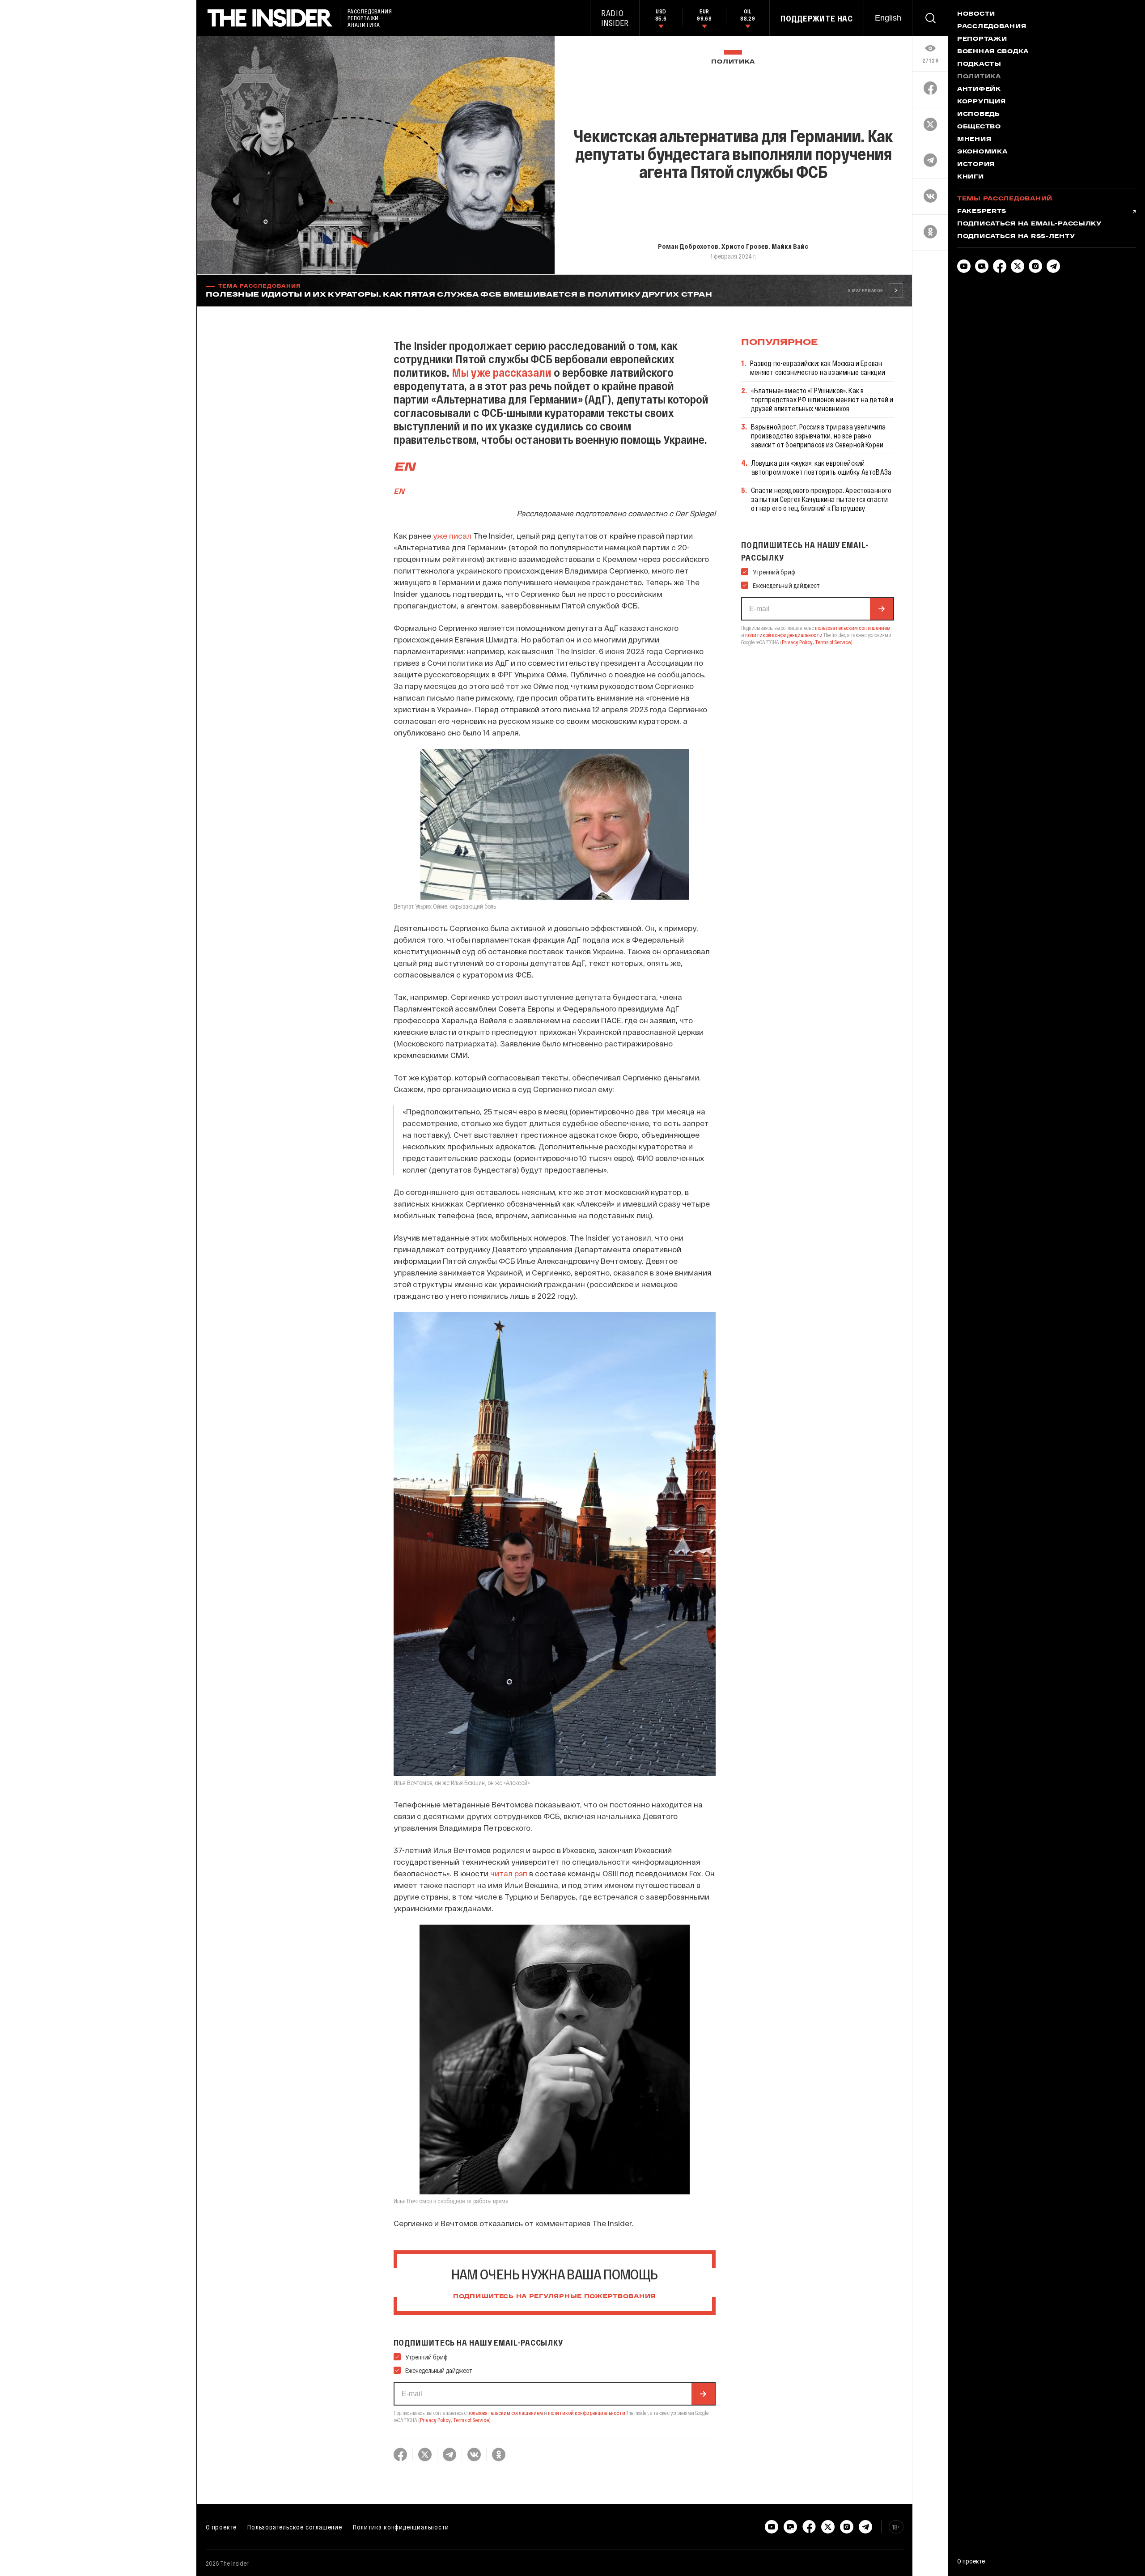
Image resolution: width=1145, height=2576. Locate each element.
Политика (733, 62)
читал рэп (509, 1873)
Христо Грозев (745, 246)
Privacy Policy (435, 2420)
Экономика (982, 152)
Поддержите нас (817, 18)
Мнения (974, 140)
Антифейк (979, 89)
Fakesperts (982, 212)
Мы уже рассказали (502, 372)
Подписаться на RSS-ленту (1016, 237)
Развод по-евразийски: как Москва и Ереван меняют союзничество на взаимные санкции (818, 368)
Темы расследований (1005, 199)
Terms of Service (471, 2420)
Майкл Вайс (790, 246)
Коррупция (981, 102)
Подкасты (979, 64)
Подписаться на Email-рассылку (1029, 224)
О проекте (221, 2527)
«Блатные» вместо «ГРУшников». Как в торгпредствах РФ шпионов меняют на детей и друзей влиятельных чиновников (822, 399)
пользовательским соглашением (505, 2413)
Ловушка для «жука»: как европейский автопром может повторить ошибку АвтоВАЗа (821, 467)
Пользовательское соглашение (295, 2527)
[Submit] (703, 2394)
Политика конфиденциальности (401, 2527)
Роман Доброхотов (688, 246)
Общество (979, 127)
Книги (971, 177)
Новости (976, 14)
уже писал (452, 536)
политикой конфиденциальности (587, 2413)
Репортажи (982, 39)
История (976, 165)
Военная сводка (993, 52)
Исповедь (979, 115)
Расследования (992, 27)
